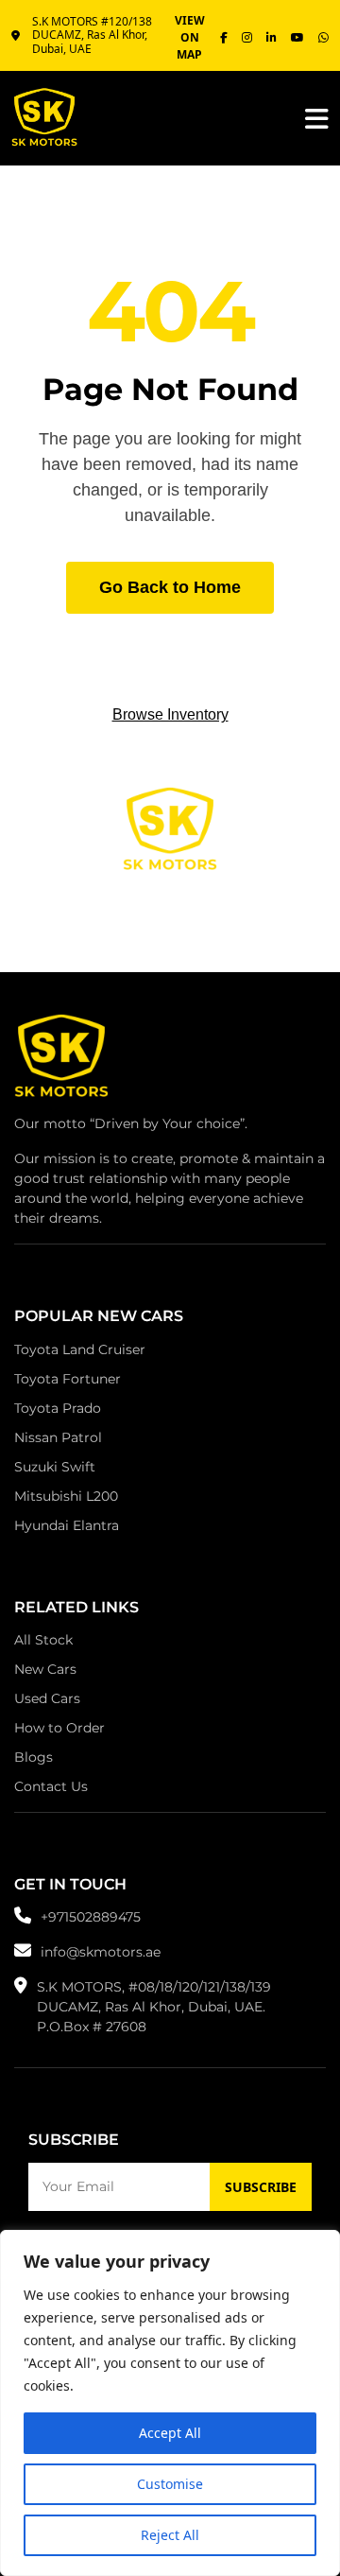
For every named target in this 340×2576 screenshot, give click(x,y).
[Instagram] (247, 38)
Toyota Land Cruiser (80, 1349)
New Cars (45, 1669)
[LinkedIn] (272, 38)
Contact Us (51, 1786)
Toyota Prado (58, 1408)
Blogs (34, 1757)
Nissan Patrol (58, 1437)
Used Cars (47, 1698)
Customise (170, 2484)
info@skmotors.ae (101, 1952)
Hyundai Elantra (67, 1525)
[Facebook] (224, 38)
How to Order (59, 1728)
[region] (170, 2403)
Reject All (170, 2535)
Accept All (170, 2433)
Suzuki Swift (55, 1467)
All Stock (43, 1640)
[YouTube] (297, 38)
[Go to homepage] (61, 1061)
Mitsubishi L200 (66, 1496)
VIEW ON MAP (190, 37)
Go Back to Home (170, 587)
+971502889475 (91, 1917)
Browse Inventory (170, 714)
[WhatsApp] (323, 38)
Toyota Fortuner (68, 1379)
